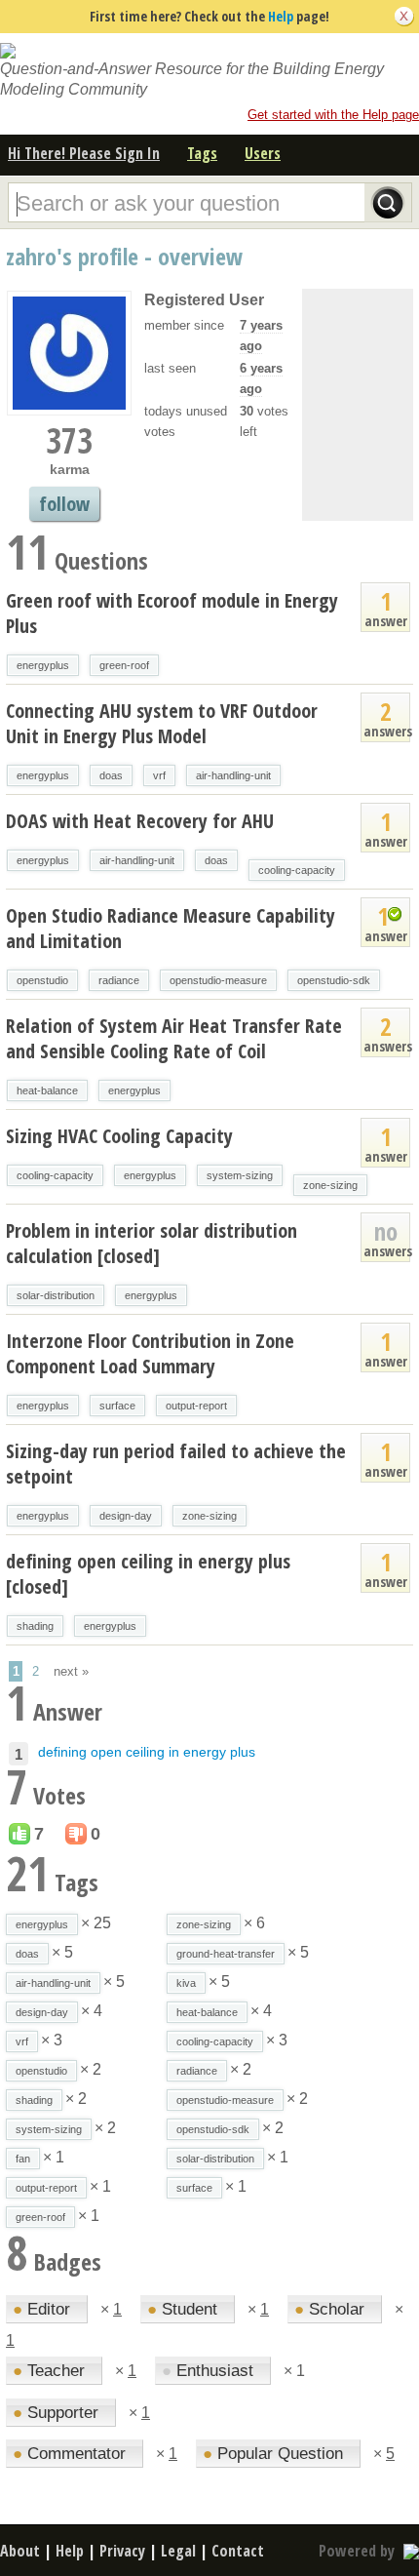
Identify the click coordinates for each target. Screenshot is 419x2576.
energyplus (43, 665)
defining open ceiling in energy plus (147, 1752)
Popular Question (275, 2454)
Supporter (58, 2413)
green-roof (124, 665)
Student (185, 2309)
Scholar (332, 2309)
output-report (196, 1406)
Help (281, 16)
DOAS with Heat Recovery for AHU (140, 821)
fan (23, 2159)
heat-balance (47, 1090)
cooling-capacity (297, 870)
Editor (44, 2309)
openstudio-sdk (334, 980)
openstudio (42, 980)
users (263, 153)
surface (117, 1406)
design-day (126, 1516)
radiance (119, 980)
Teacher (51, 2371)
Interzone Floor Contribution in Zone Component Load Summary (150, 1353)
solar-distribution (56, 1295)
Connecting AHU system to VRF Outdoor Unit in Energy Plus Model (162, 723)
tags (202, 153)
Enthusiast (210, 2371)
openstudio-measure (218, 980)
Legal (178, 2551)
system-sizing (240, 1175)
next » (71, 1671)
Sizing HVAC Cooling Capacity (119, 1136)
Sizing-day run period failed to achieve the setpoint (176, 1464)
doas (111, 775)
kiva (186, 1983)
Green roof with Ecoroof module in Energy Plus (172, 613)
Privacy (122, 2551)
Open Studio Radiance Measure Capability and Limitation (171, 928)
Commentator (72, 2454)
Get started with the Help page (333, 115)
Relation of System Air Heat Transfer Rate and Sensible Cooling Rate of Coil (174, 1038)
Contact (238, 2551)
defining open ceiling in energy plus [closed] (148, 1574)
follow (64, 504)
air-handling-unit (233, 775)
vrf (159, 775)
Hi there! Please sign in (84, 153)
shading (35, 1626)
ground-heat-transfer (226, 1954)
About (20, 2551)
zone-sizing (330, 1185)
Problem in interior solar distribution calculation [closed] (152, 1243)
